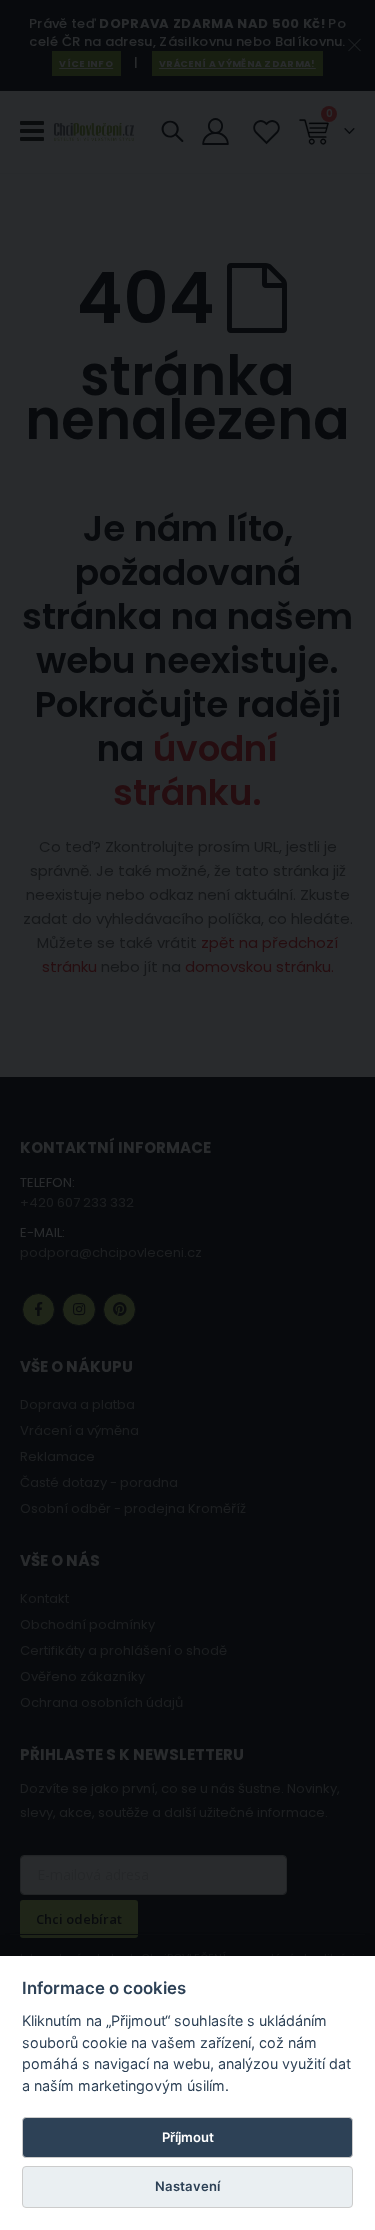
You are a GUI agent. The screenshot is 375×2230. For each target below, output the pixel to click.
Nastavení (187, 2186)
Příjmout (188, 2137)
